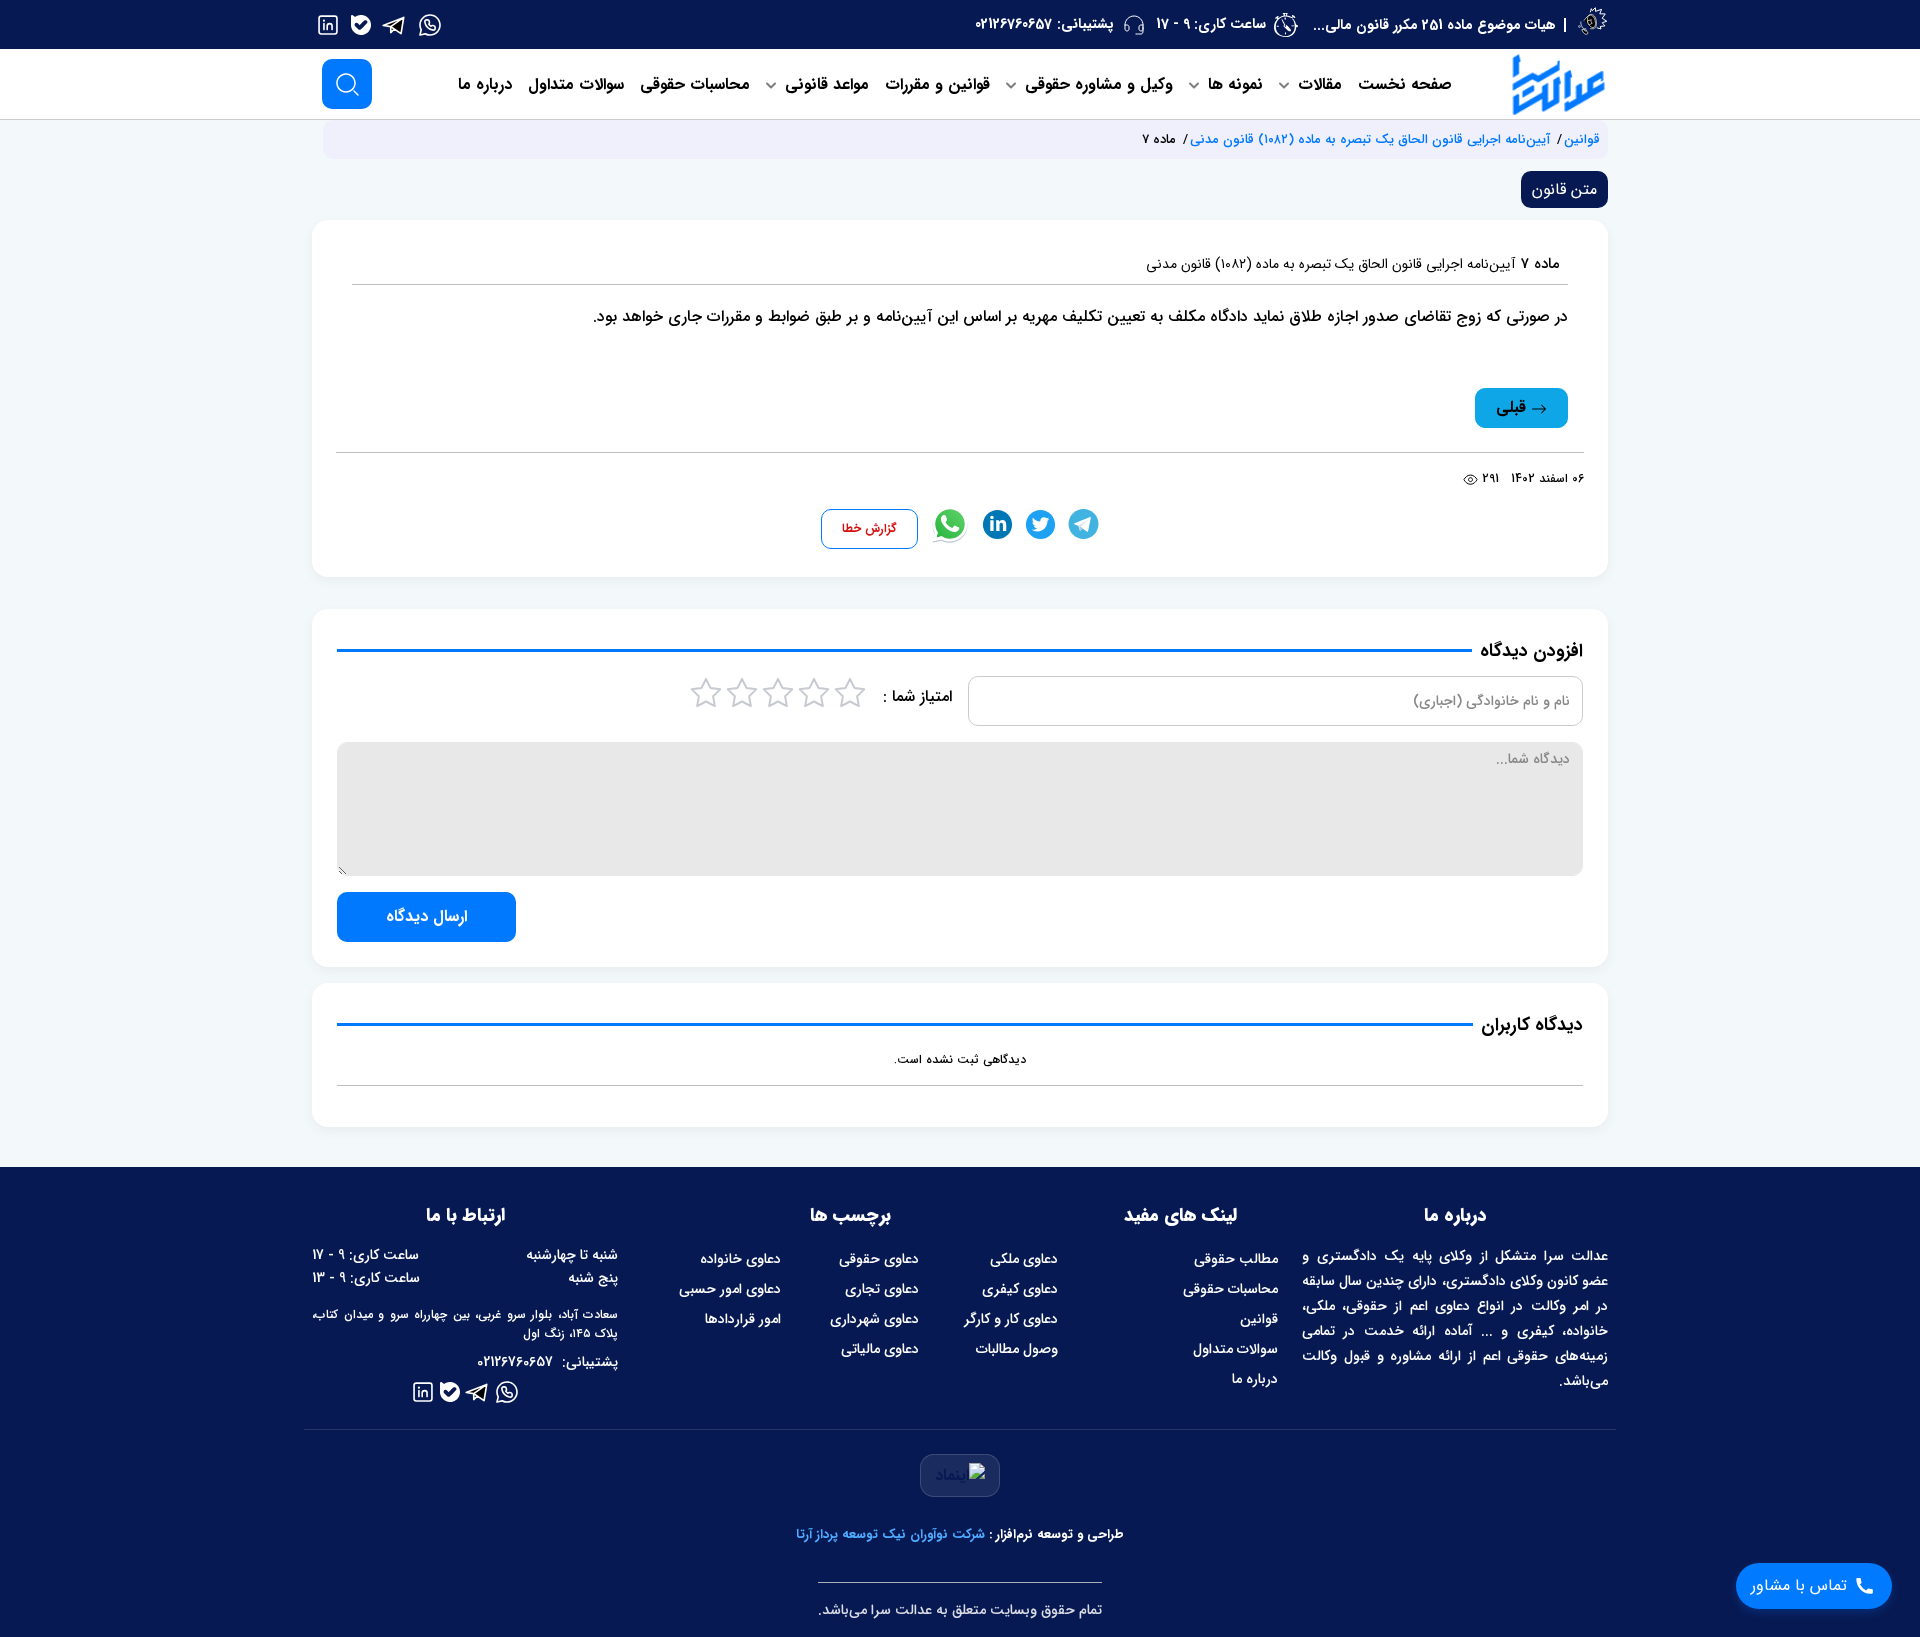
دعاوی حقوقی (879, 1259)
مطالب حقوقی (1236, 1259)
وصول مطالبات (1017, 1349)
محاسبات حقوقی (695, 84)
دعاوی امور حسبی (730, 1289)
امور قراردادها (743, 1319)
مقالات (1317, 84)
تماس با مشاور (1799, 1585)
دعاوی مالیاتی (880, 1349)
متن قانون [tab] (1564, 189)
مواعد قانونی (824, 84)
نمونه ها (1233, 84)
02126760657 (1013, 24)
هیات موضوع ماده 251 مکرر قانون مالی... (1434, 25)
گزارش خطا (869, 528)
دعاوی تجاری (882, 1289)
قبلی (1513, 407)
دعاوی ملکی (1024, 1259)
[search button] (347, 84)
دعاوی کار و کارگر (1011, 1319)
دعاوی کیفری (1020, 1289)
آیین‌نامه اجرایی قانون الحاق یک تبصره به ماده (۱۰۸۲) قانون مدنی (1370, 139)
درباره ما (485, 84)
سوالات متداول (576, 84)
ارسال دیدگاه (426, 916)
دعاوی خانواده (740, 1259)
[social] (430, 24)
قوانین (1582, 139)
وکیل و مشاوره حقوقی (1096, 84)
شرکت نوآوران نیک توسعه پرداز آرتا (890, 1534)
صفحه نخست (1405, 84)
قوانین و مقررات (937, 84)
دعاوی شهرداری (874, 1319)
